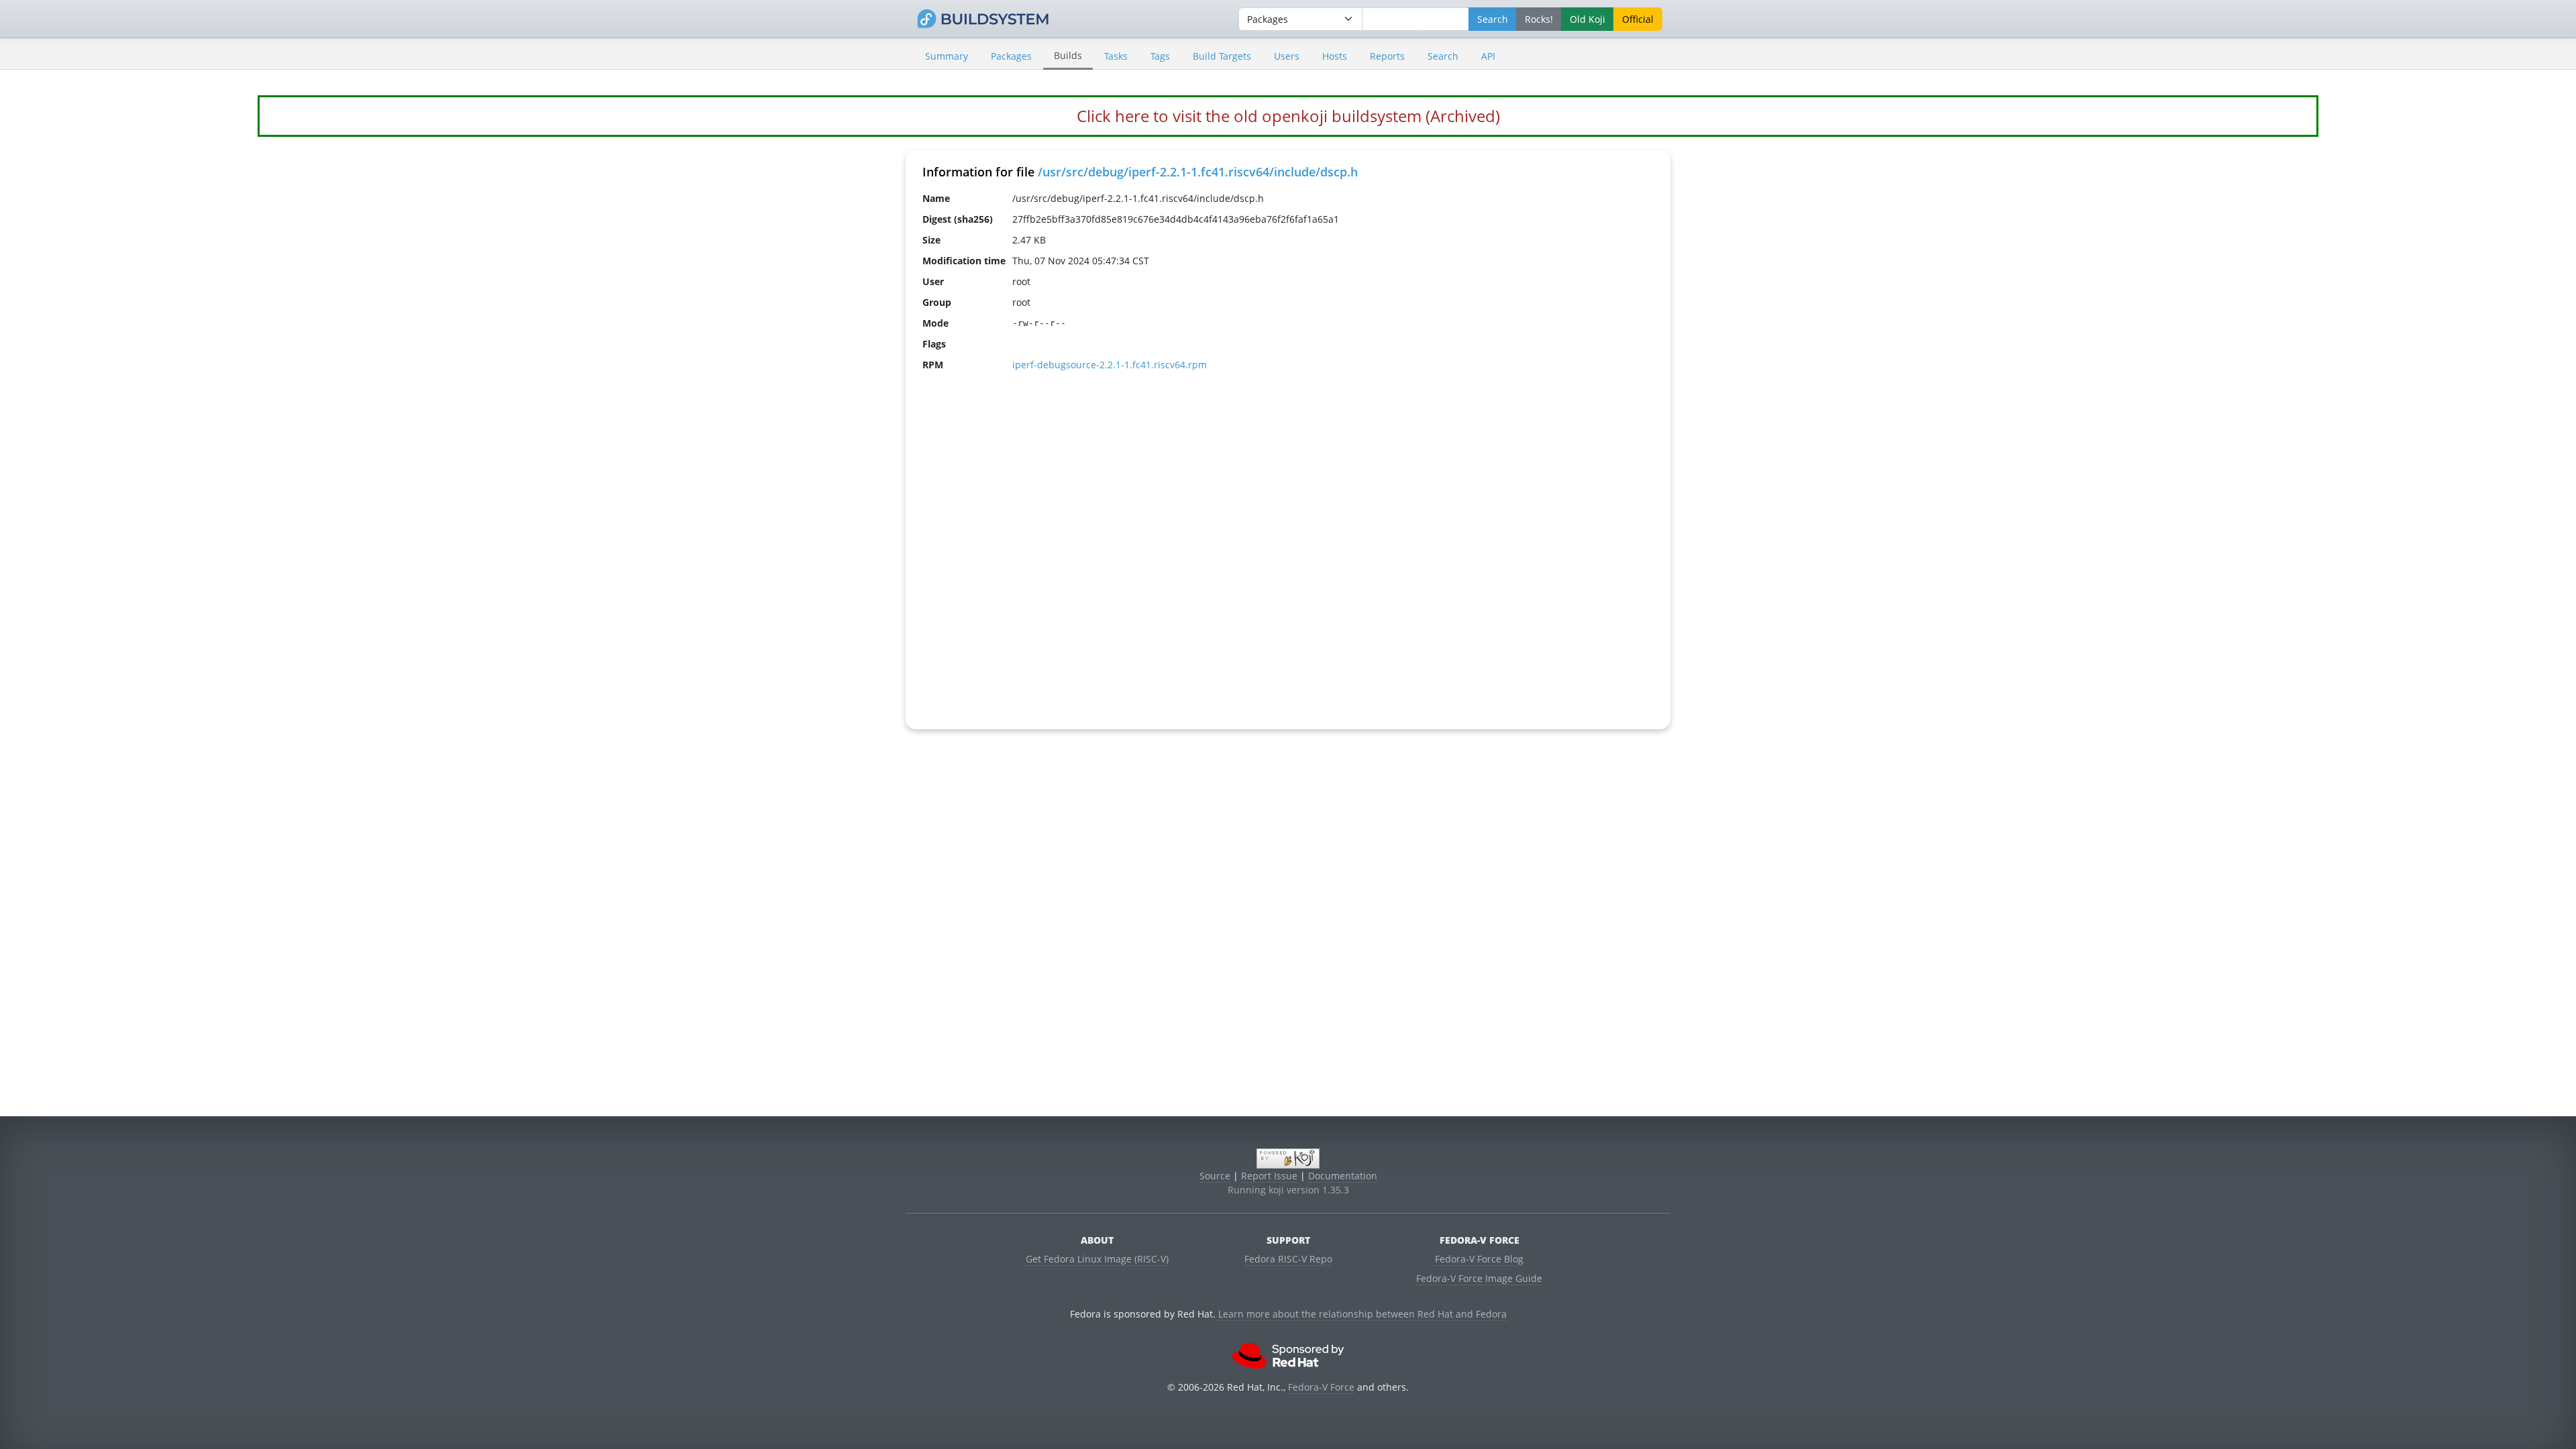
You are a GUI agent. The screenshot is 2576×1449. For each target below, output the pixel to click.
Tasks (1116, 56)
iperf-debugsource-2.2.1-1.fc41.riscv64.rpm (1110, 365)
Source (1215, 1176)
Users (1287, 56)
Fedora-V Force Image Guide (1479, 1278)
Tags (1160, 56)
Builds (1068, 55)
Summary (947, 56)
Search (1443, 56)
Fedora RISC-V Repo (1288, 1259)
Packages (1011, 56)
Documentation (1343, 1176)
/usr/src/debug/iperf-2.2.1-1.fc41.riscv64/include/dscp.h (1198, 172)
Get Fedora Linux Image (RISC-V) (1097, 1259)
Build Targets (1222, 56)
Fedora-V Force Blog (1479, 1259)
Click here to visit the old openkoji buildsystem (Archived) (1288, 116)
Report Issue (1269, 1176)
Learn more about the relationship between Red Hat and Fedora (1362, 1314)
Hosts (1335, 56)
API (1488, 56)
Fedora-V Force (1321, 1387)
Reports (1387, 56)
